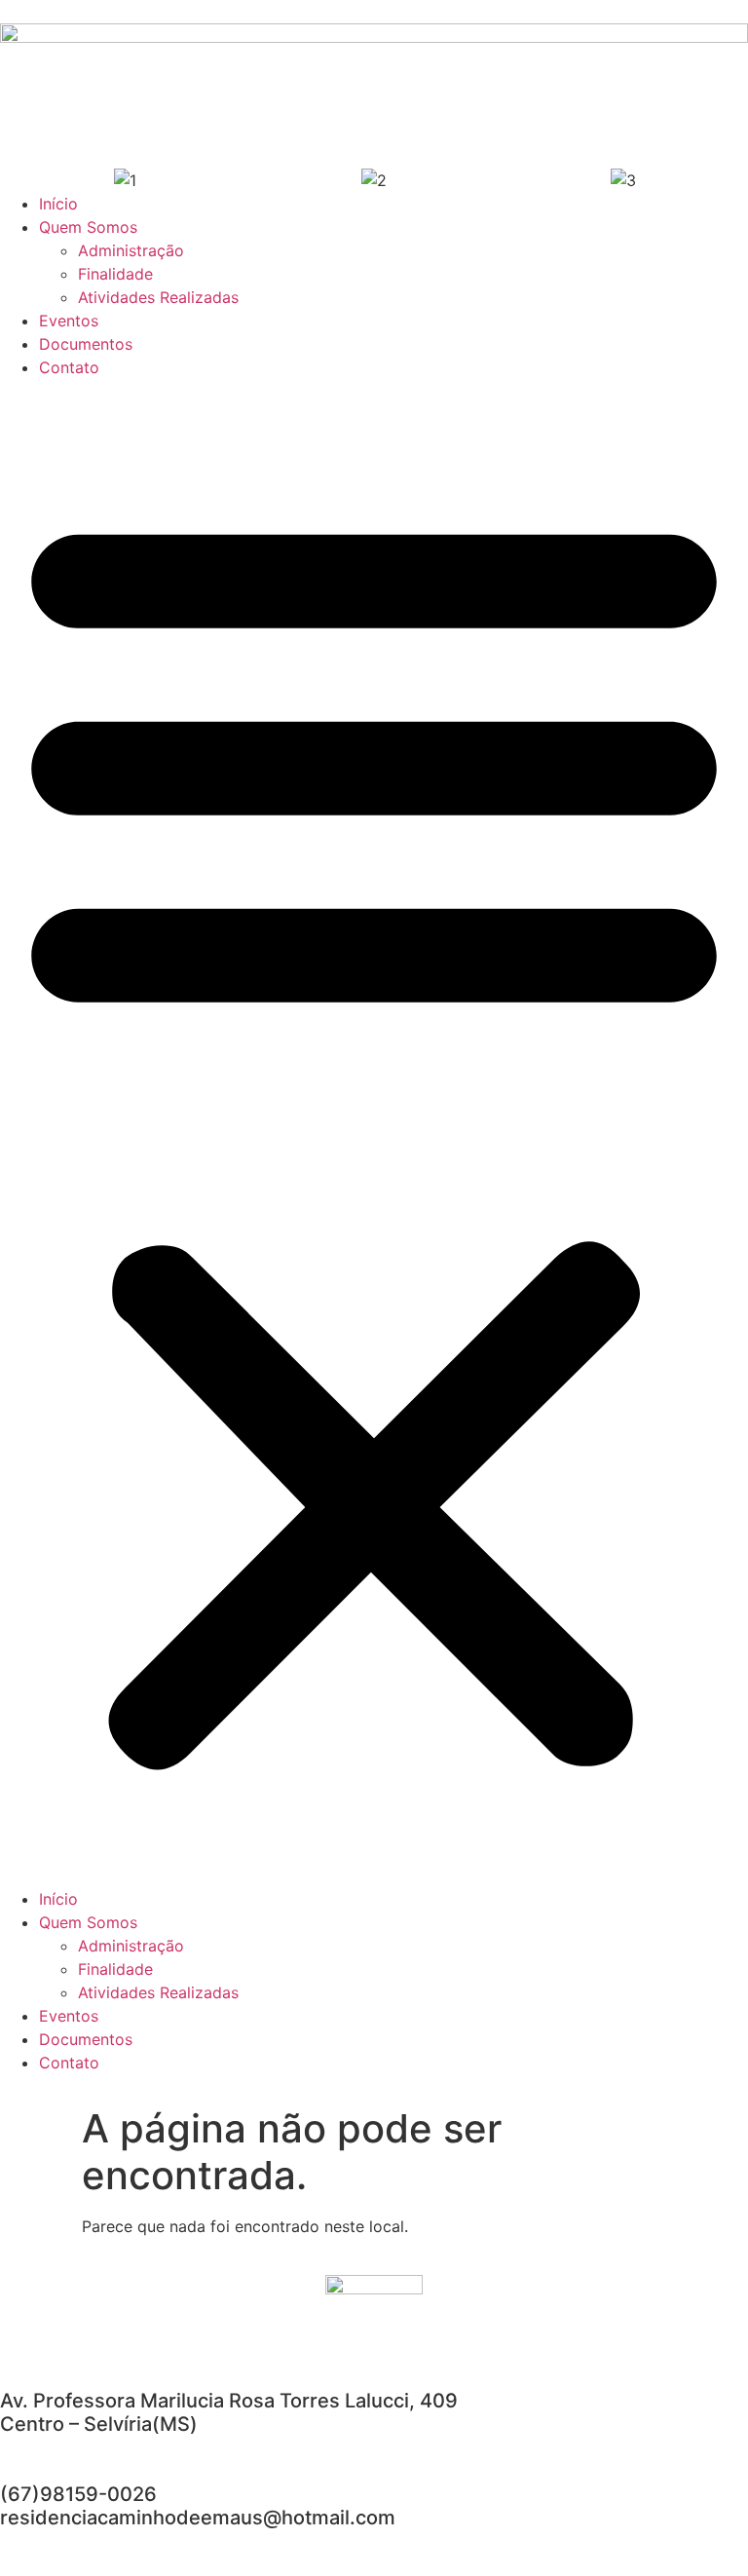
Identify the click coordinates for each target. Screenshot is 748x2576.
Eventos (69, 321)
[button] (374, 1133)
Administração (131, 250)
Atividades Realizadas (158, 297)
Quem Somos (88, 227)
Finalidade (115, 274)
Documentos (86, 344)
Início (58, 204)
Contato (69, 367)
